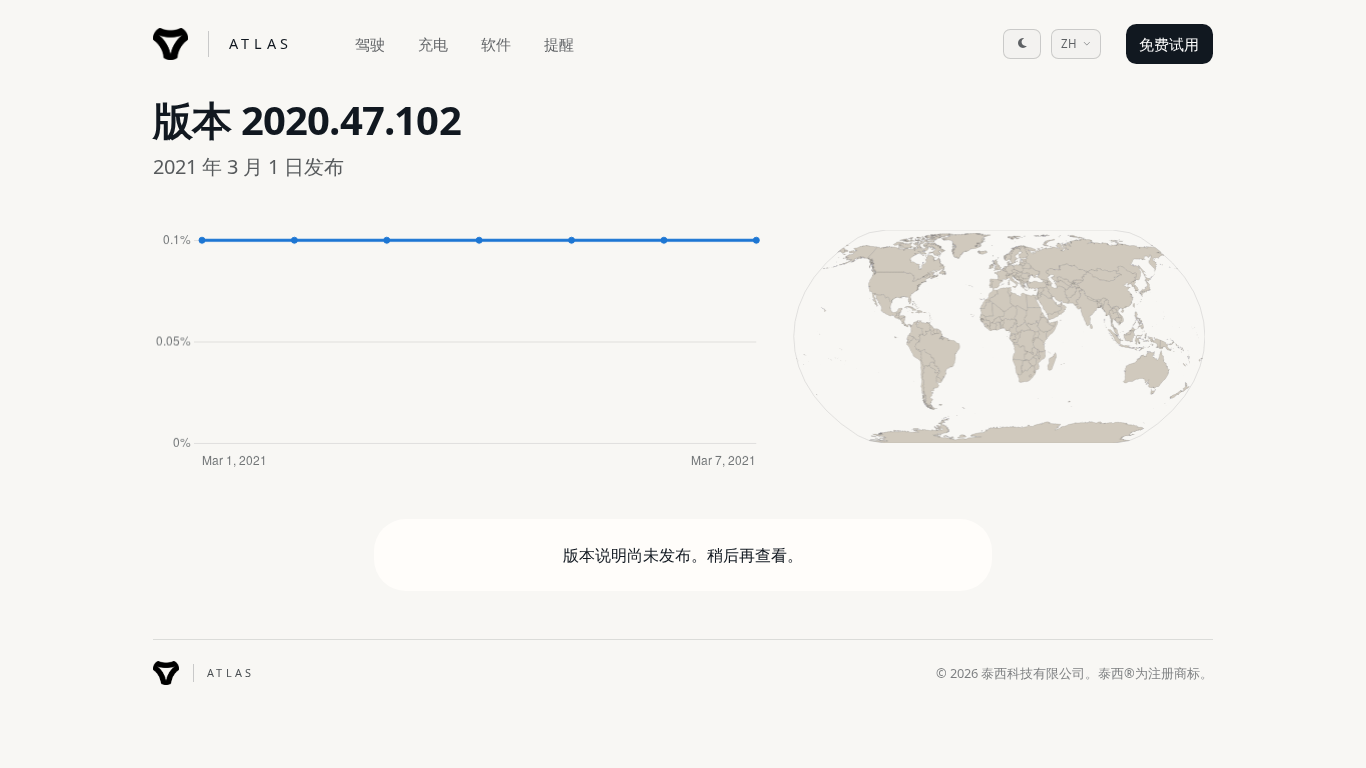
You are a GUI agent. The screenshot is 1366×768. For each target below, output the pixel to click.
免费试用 (1169, 44)
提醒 (559, 44)
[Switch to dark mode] (1022, 44)
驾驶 (370, 44)
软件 (496, 44)
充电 (433, 44)
